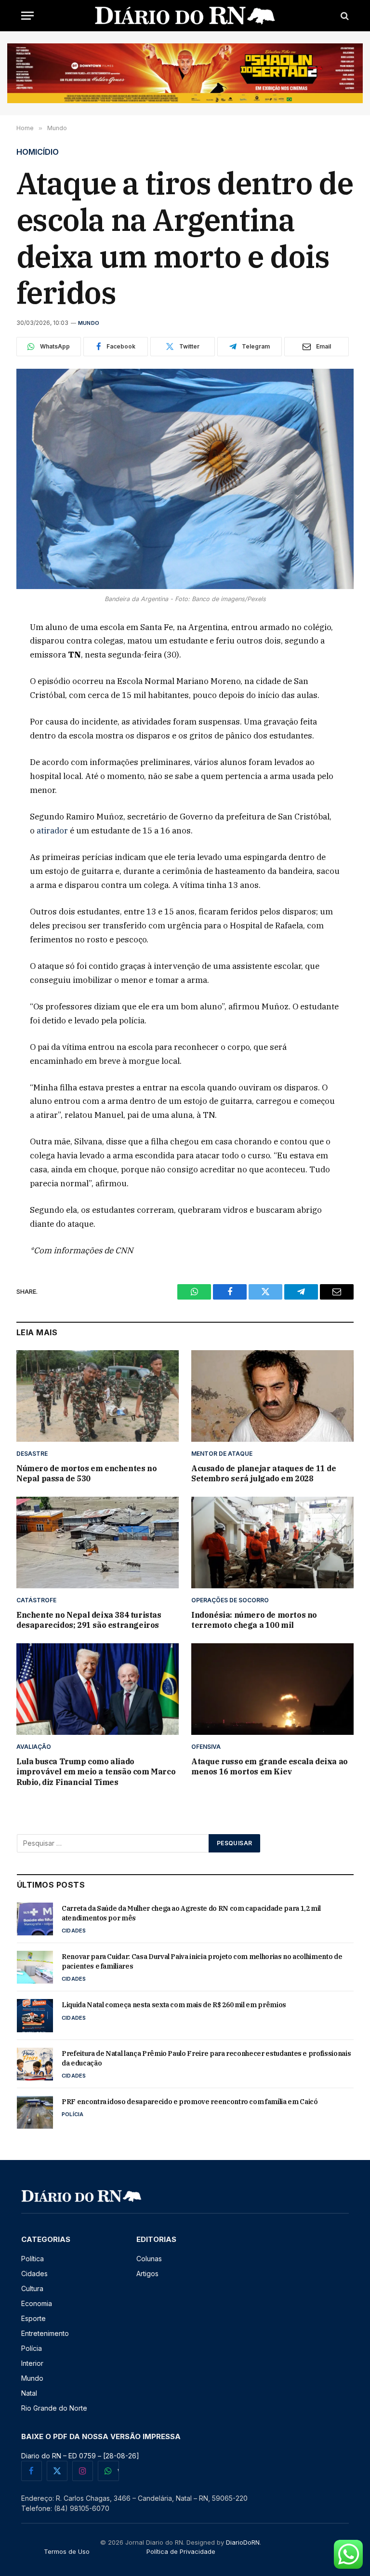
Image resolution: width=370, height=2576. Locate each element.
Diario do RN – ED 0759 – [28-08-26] (80, 2456)
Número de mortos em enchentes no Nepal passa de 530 (86, 1474)
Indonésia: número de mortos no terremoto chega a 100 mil (254, 1620)
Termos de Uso (67, 2551)
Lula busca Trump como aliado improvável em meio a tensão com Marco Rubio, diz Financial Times (96, 1772)
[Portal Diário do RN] (185, 16)
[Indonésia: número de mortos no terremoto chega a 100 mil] (272, 1543)
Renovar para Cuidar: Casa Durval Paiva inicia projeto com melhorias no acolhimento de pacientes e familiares (202, 1961)
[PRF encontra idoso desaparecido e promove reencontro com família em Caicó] (35, 2112)
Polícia (73, 2114)
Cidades (74, 1931)
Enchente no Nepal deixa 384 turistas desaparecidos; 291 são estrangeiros (89, 1620)
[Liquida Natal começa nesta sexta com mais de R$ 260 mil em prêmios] (35, 2015)
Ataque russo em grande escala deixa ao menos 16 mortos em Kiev (270, 1767)
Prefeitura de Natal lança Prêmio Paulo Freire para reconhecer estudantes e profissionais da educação (206, 2058)
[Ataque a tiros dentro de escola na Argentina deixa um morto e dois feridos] (185, 479)
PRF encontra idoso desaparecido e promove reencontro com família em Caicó (190, 2102)
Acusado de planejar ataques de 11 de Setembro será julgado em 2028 (264, 1474)
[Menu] (27, 16)
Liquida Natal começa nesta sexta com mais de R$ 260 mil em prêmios (174, 2005)
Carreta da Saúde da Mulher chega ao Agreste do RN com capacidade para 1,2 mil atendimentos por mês (191, 1913)
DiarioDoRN (243, 2542)
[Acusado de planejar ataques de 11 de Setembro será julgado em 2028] (272, 1396)
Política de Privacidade (181, 2551)
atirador (52, 831)
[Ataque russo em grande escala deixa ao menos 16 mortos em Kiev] (272, 1689)
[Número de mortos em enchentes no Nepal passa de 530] (98, 1396)
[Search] (344, 16)
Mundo (89, 323)
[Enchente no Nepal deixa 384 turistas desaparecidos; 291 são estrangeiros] (98, 1543)
